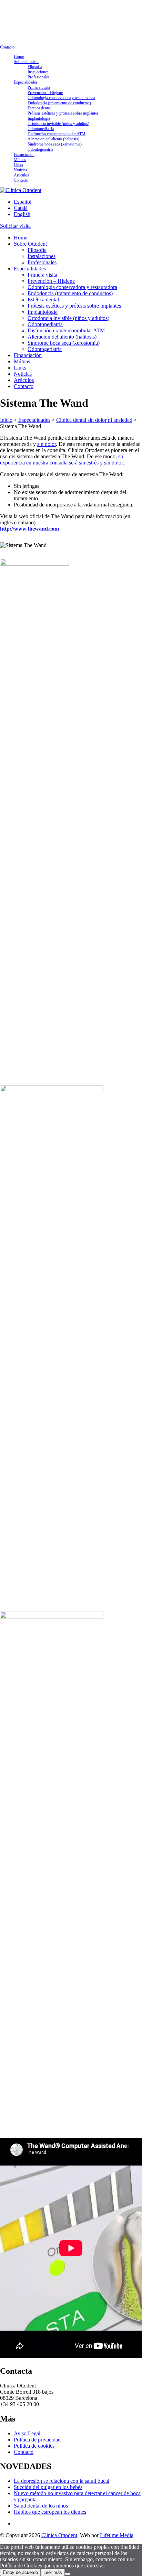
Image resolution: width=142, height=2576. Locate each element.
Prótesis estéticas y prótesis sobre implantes (63, 113)
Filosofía (35, 67)
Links (18, 165)
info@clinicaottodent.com (21, 5)
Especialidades (26, 82)
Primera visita (39, 87)
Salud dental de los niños (41, 2506)
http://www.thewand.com (29, 529)
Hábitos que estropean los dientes (50, 2512)
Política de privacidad (37, 2440)
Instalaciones (38, 72)
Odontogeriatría (40, 149)
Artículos (21, 175)
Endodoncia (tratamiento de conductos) (59, 103)
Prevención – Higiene (45, 93)
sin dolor (47, 444)
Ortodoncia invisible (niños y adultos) (58, 124)
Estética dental (39, 108)
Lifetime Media (117, 2535)
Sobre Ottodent (26, 62)
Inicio (6, 420)
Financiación (24, 154)
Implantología (39, 118)
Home (19, 56)
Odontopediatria (41, 129)
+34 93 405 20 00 (15, 15)
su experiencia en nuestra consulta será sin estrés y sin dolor (62, 459)
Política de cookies (34, 2446)
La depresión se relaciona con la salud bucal (62, 2481)
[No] (68, 2574)
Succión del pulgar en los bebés (48, 2487)
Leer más (53, 2572)
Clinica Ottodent (59, 2535)
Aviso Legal (27, 2433)
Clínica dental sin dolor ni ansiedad (94, 420)
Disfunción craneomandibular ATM (57, 134)
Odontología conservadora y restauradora (61, 98)
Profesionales (39, 77)
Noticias (21, 170)
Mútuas (20, 160)
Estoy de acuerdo (20, 2572)
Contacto (7, 47)
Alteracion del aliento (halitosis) (53, 139)
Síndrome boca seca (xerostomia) (55, 144)
